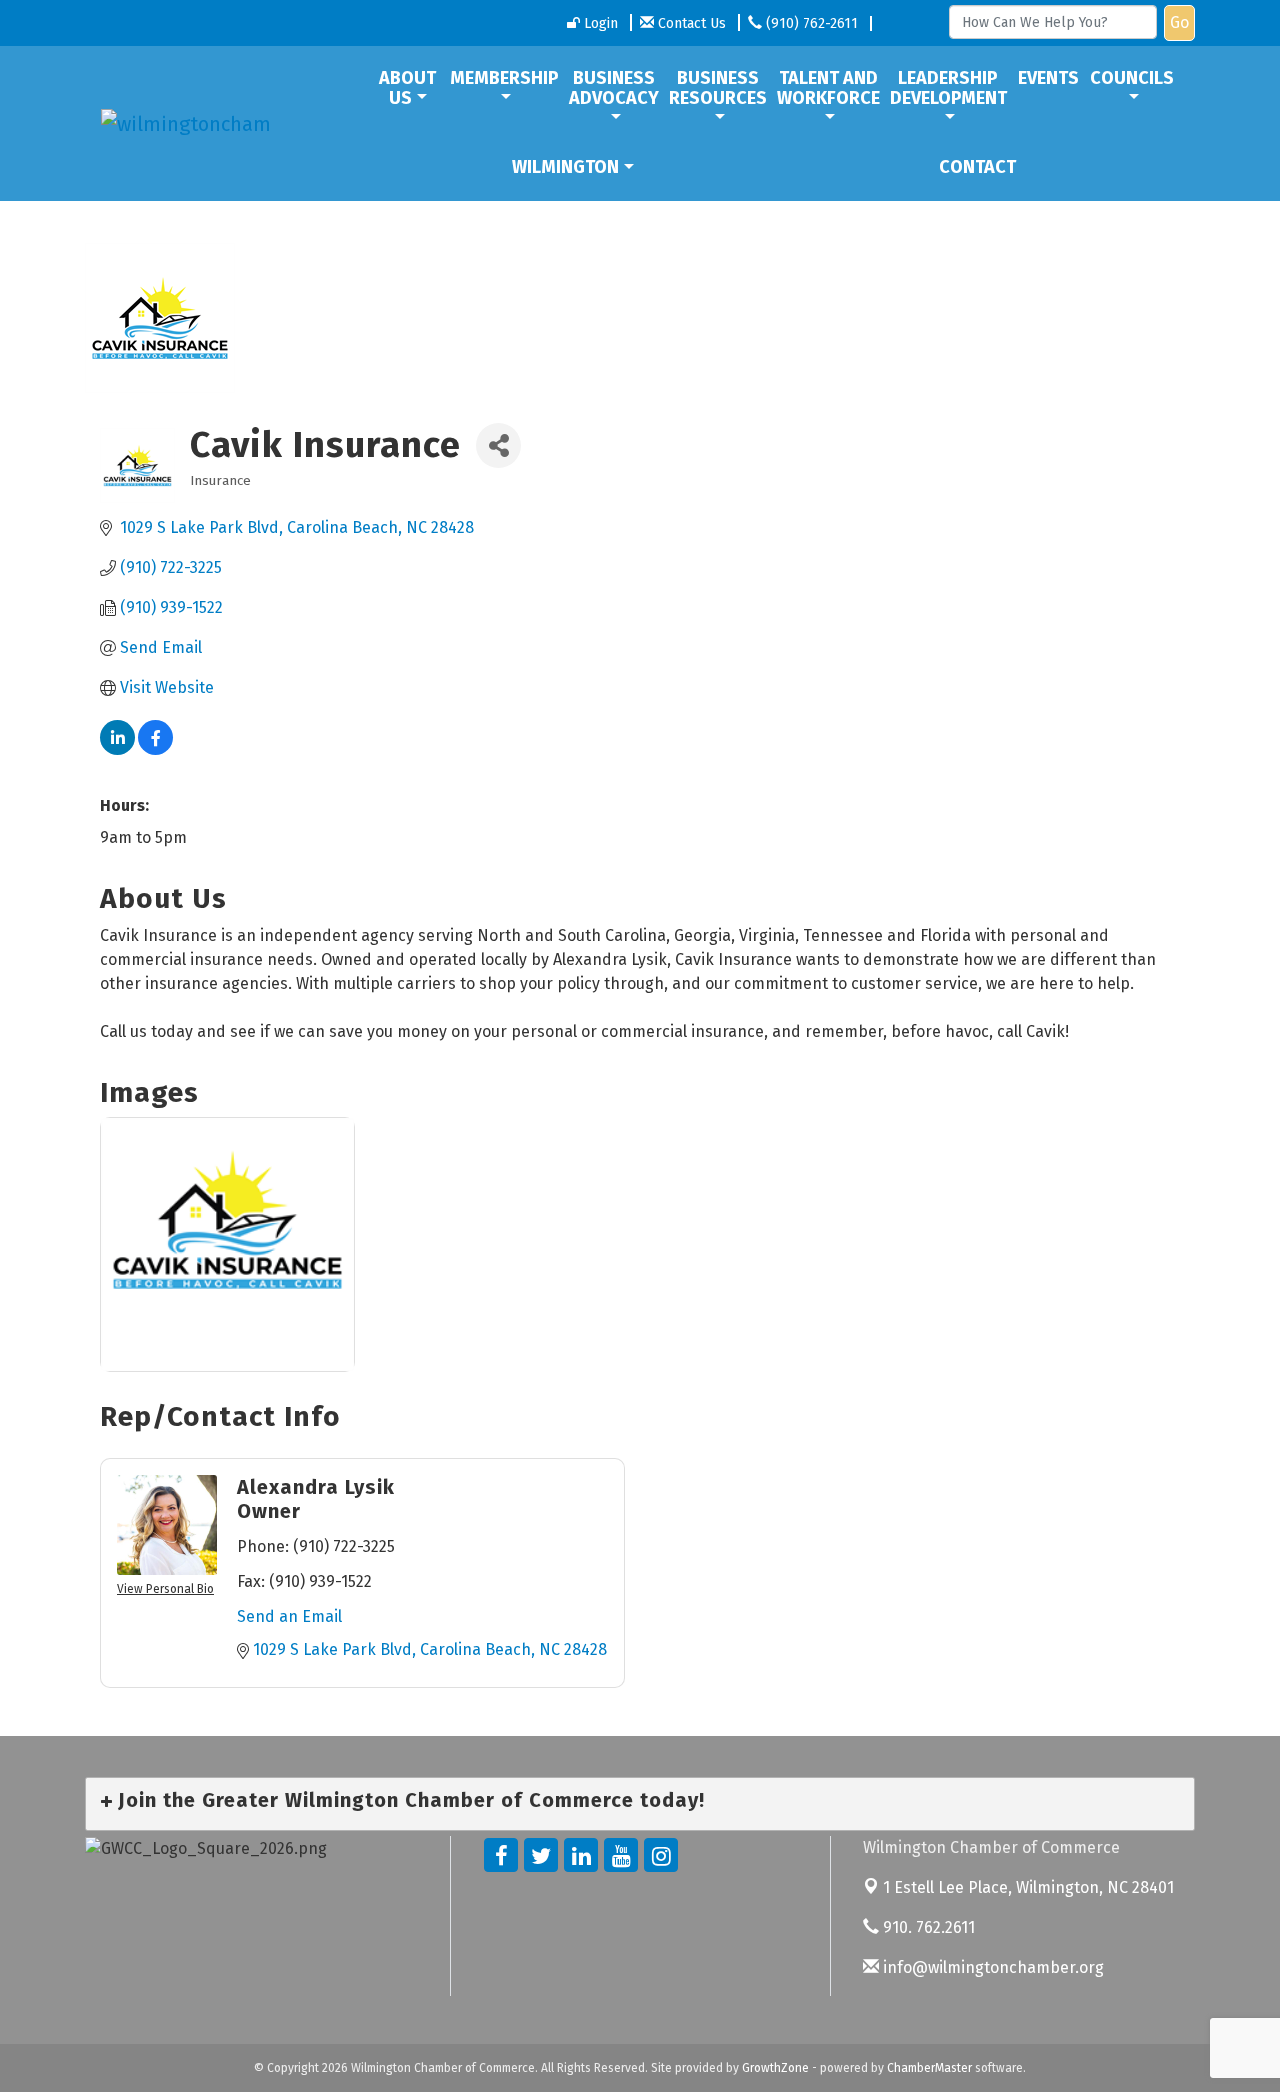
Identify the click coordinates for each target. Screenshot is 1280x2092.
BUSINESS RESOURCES (718, 88)
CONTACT (977, 167)
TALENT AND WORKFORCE (828, 88)
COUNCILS (1132, 78)
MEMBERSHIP (504, 78)
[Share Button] (498, 445)
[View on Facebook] (155, 749)
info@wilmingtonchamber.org (991, 1967)
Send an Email (289, 1616)
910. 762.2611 (927, 1927)
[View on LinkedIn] (117, 749)
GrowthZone (775, 2068)
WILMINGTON (565, 167)
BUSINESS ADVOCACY (614, 88)
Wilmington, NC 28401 (1028, 1887)
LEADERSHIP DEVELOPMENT (948, 88)
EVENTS (1048, 78)
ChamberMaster (929, 2068)
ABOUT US (407, 88)
